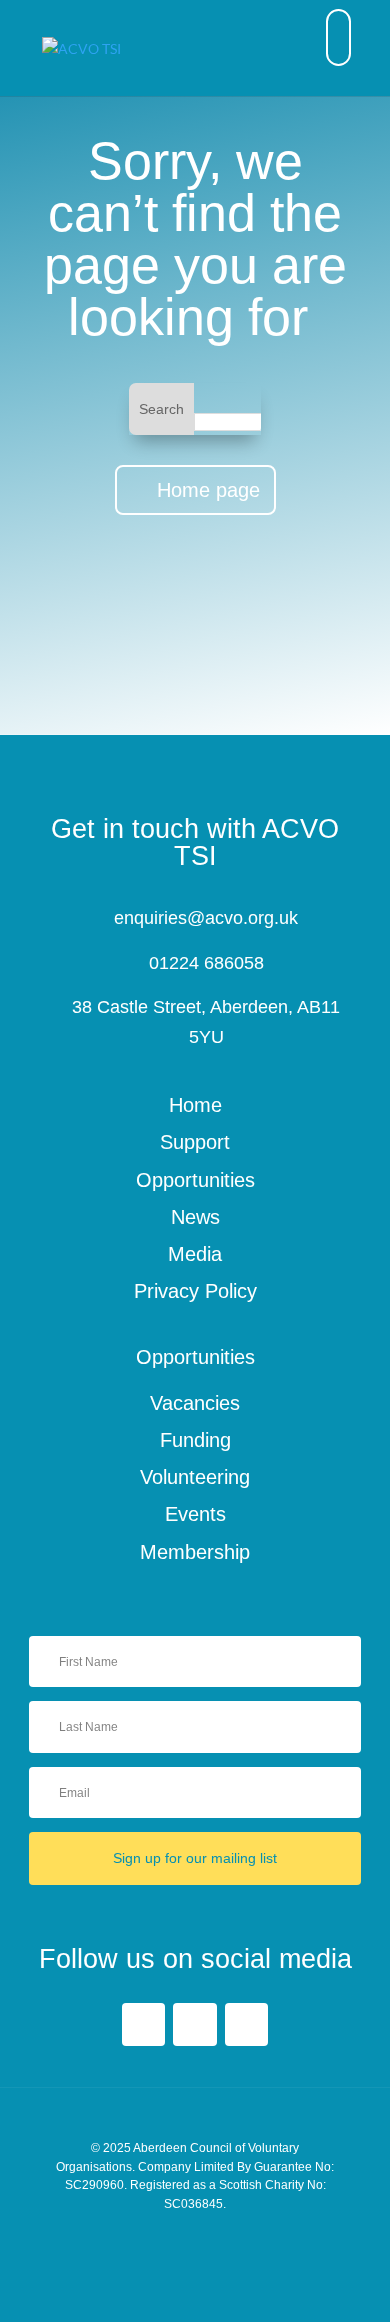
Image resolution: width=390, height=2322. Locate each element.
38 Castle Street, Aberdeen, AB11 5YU (206, 1022)
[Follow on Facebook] (143, 2024)
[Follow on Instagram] (246, 2024)
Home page (208, 490)
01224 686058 (206, 963)
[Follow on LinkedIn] (194, 2024)
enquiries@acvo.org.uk (206, 918)
